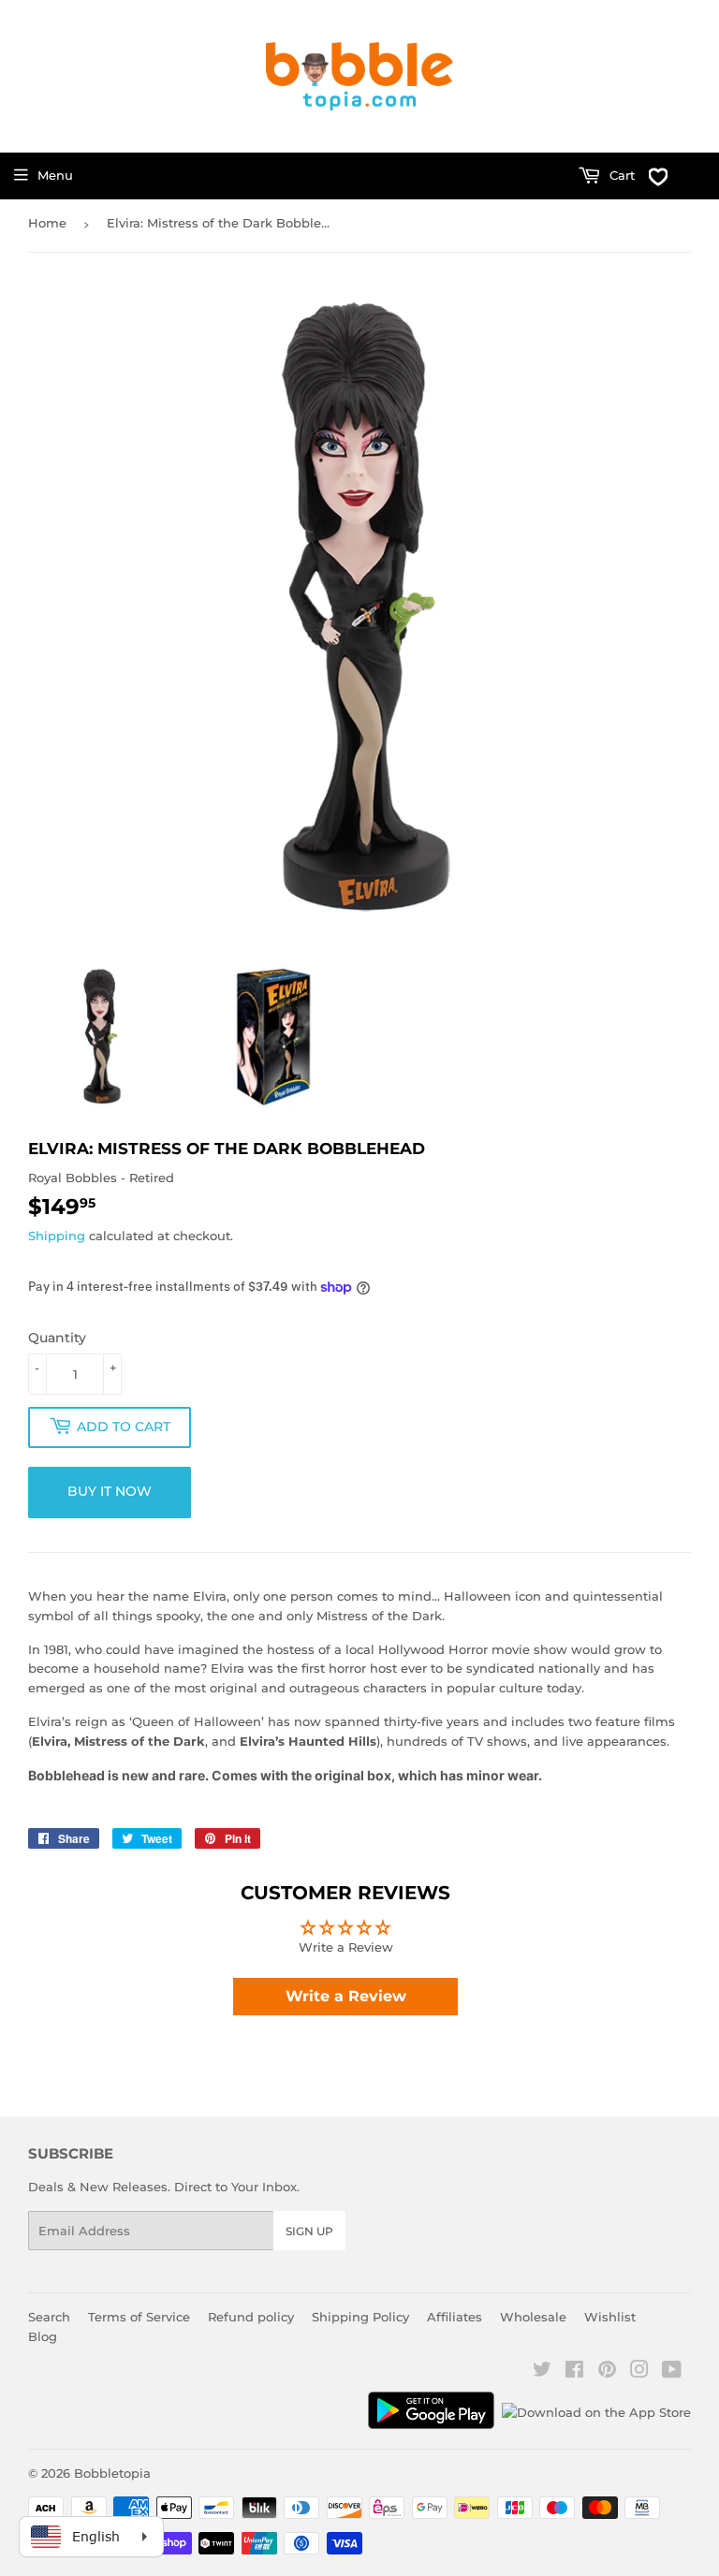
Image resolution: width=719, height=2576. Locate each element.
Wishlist (610, 2317)
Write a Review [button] (346, 1996)
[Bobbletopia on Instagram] (639, 2372)
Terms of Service (139, 2317)
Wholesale (533, 2317)
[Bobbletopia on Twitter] (542, 2372)
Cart (620, 175)
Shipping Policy (360, 2317)
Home (47, 223)
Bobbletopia (112, 2473)
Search (49, 2317)
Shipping (57, 1236)
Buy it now (110, 1491)
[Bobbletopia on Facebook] (574, 2372)
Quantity (57, 1338)
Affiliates (455, 2317)
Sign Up (309, 2231)
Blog (43, 2336)
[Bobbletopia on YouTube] (672, 2372)
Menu (55, 175)
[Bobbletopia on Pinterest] (607, 2372)
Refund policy (251, 2317)
